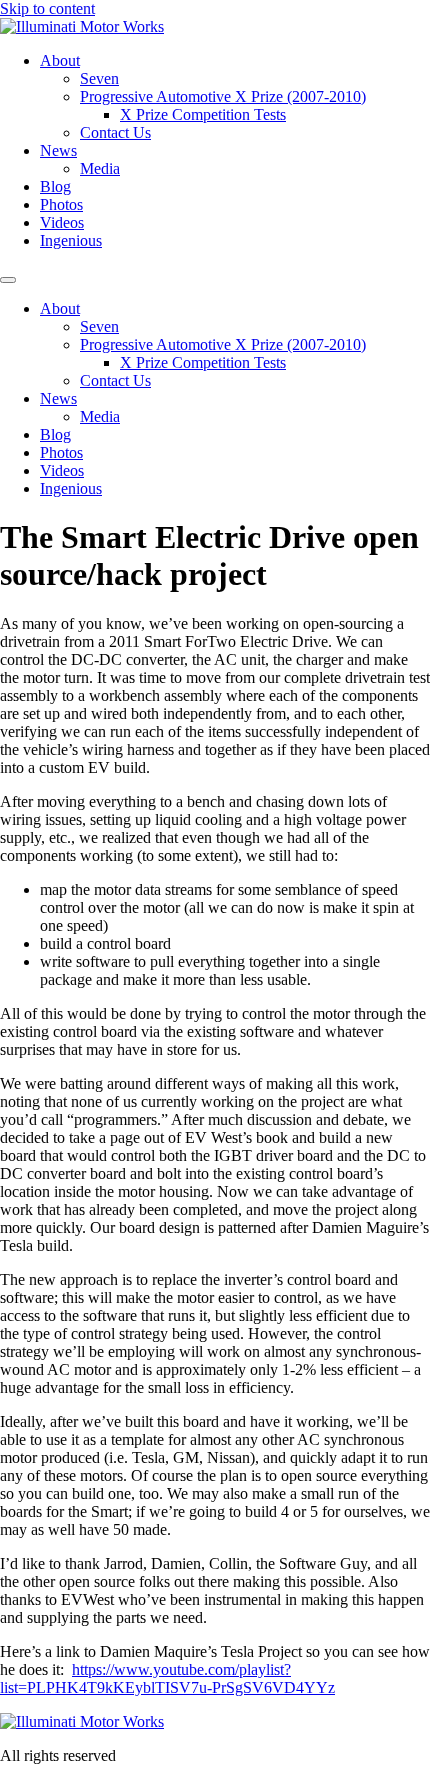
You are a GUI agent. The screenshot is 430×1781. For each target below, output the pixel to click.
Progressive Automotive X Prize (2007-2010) (223, 96)
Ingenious (71, 240)
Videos (62, 222)
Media (100, 168)
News (58, 150)
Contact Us (115, 132)
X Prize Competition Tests (203, 114)
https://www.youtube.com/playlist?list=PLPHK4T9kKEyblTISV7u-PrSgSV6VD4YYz (167, 1678)
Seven (99, 78)
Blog (55, 186)
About (60, 60)
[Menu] (8, 280)
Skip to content (47, 8)
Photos (61, 204)
